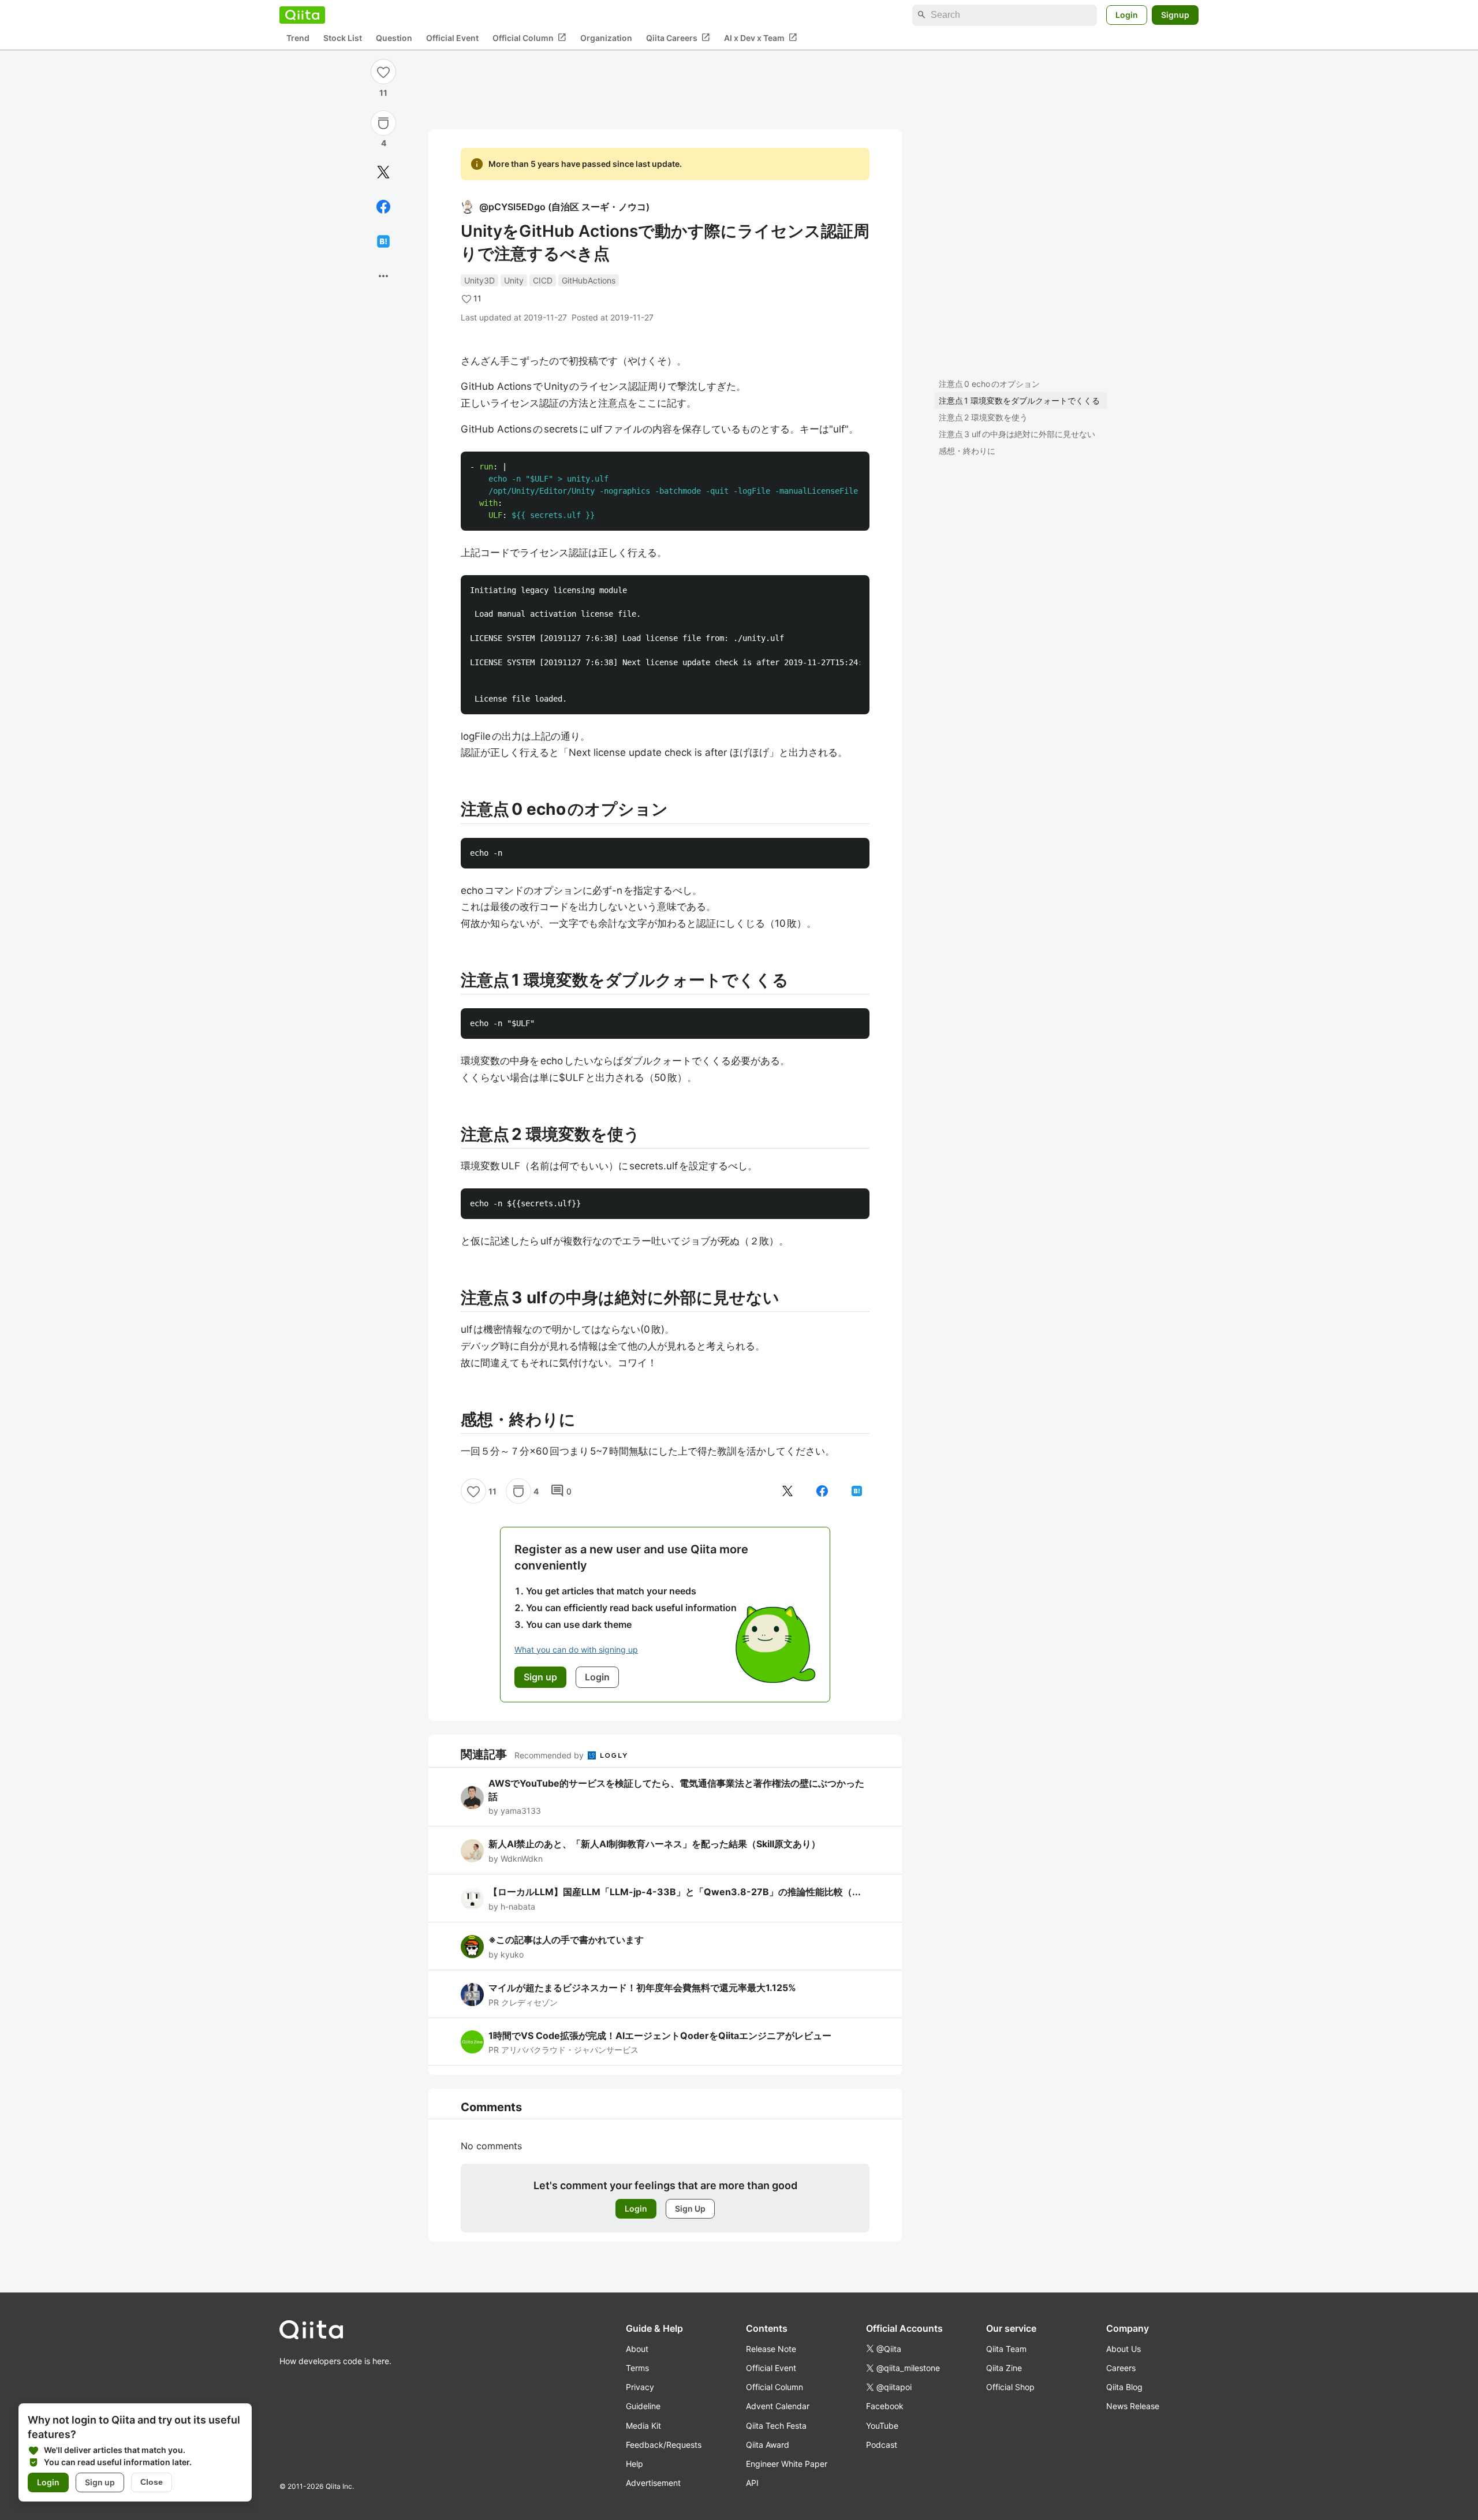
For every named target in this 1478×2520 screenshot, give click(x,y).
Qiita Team (1006, 2349)
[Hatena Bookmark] (383, 241)
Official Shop (1010, 2387)
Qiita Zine (1004, 2368)
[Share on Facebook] (383, 207)
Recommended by (550, 1755)
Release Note (771, 2349)
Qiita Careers (678, 38)
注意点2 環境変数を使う (983, 417)
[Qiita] (302, 15)
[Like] (383, 72)
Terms (637, 2368)
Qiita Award (768, 2445)
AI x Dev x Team (761, 38)
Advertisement (653, 2483)
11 (383, 93)
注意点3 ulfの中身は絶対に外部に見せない (1017, 434)
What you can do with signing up (576, 1649)
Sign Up (690, 2208)
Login (1127, 15)
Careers (1121, 2368)
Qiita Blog (1124, 2387)
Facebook (885, 2406)
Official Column (529, 38)
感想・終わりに (967, 451)
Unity (514, 280)
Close (152, 2482)
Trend (298, 38)
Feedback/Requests (664, 2445)
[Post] (383, 172)
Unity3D (479, 280)
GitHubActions (589, 280)
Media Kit (643, 2426)
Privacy (640, 2387)
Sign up (100, 2482)
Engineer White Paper (787, 2464)
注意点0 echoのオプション (989, 384)
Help (635, 2464)
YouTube (882, 2426)
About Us (1124, 2349)
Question (394, 38)
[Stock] (383, 123)
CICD (543, 280)
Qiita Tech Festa (776, 2426)
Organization (606, 38)
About (637, 2349)
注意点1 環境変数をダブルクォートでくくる (1019, 400)
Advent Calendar (778, 2406)
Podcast (882, 2445)
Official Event (452, 38)
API (752, 2483)
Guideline (643, 2406)
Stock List (343, 38)
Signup (1175, 15)
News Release (1133, 2406)
